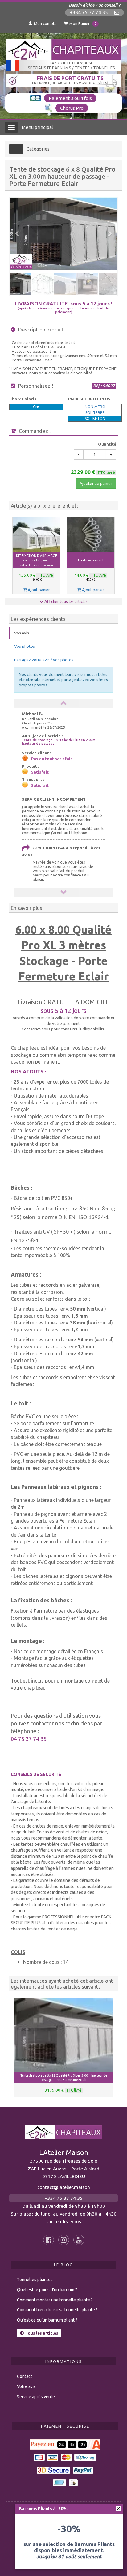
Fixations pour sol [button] (91, 560)
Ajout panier (38, 590)
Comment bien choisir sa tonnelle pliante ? (57, 2310)
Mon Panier (83, 23)
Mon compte (45, 23)
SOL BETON (95, 418)
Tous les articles (42, 2333)
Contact (25, 2376)
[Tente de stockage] (63, 234)
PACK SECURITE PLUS (89, 399)
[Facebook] (49, 2240)
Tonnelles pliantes (35, 2280)
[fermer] (118, 2509)
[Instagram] (64, 2240)
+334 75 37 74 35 (89, 13)
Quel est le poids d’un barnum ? (47, 2290)
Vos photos (25, 646)
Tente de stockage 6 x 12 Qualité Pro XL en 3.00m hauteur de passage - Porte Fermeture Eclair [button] (64, 2078)
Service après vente (36, 2397)
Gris (36, 407)
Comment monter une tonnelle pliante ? (55, 2300)
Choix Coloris (23, 399)
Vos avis (22, 633)
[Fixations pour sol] (91, 535)
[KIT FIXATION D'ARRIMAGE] (36, 535)
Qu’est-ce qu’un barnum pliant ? (47, 2320)
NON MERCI (95, 407)
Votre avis (26, 2386)
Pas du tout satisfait (52, 759)
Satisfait (40, 772)
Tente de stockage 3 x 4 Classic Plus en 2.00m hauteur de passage (59, 742)
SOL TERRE (95, 413)
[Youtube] (79, 2240)
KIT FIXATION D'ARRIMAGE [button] (37, 560)
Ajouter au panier (96, 484)
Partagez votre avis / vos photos (44, 660)
